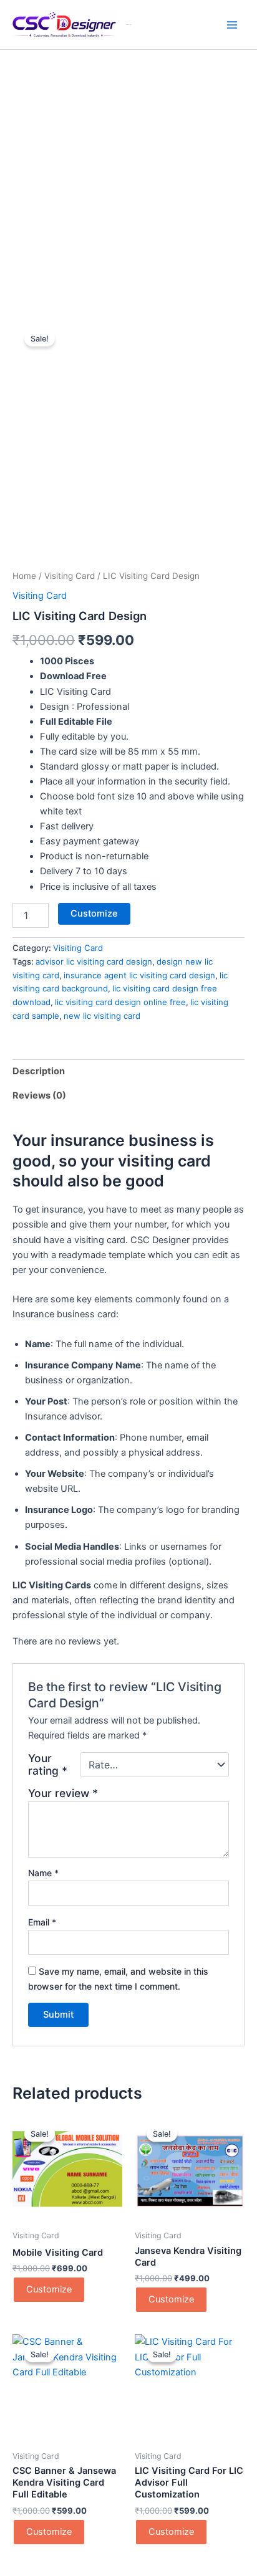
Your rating (48, 1765)
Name (43, 1873)
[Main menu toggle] (232, 24)
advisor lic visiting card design (94, 961)
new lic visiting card (102, 1016)
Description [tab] (39, 1071)
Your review (63, 1793)
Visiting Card (70, 576)
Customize (94, 914)
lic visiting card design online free (120, 1002)
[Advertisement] (128, 184)
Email (42, 1922)
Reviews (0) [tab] (39, 1095)
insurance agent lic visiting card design (139, 975)
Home (24, 576)
